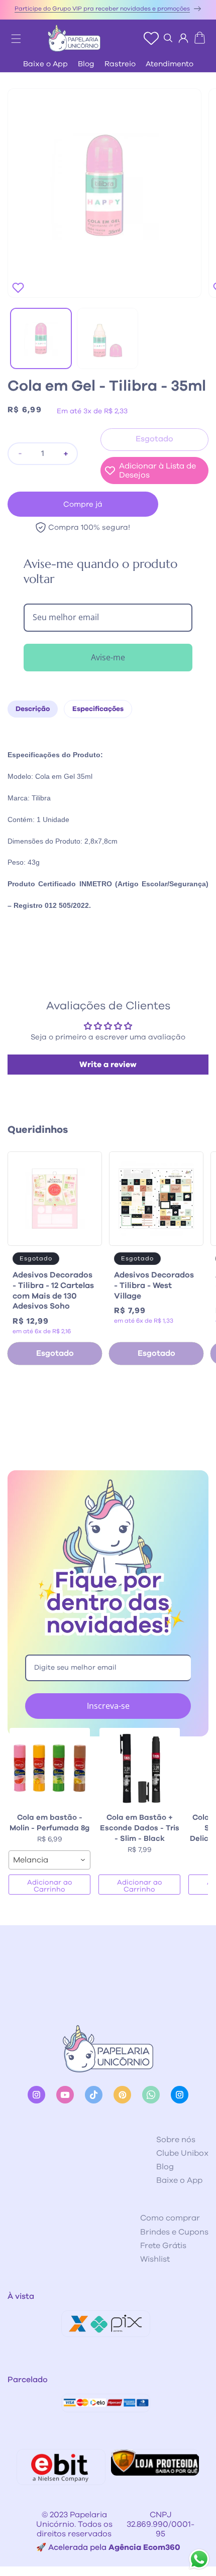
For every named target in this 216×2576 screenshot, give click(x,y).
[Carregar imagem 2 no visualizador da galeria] (108, 339)
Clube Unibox (182, 2153)
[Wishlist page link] (151, 38)
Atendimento (170, 64)
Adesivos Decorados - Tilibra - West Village (154, 1285)
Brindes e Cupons (174, 2232)
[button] (11, 36)
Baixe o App (45, 64)
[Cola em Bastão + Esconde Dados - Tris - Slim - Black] (139, 1768)
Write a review (108, 1065)
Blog (86, 64)
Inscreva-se (108, 1706)
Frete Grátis (163, 2246)
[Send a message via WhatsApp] (199, 2559)
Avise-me (108, 657)
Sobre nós (176, 2140)
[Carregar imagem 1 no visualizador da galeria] (41, 339)
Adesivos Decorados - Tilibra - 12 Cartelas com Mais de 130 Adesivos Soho (53, 1291)
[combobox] (49, 1860)
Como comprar (170, 2218)
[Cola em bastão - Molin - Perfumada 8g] (49, 1768)
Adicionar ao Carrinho (50, 1886)
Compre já (83, 504)
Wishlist (155, 2259)
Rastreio (120, 64)
